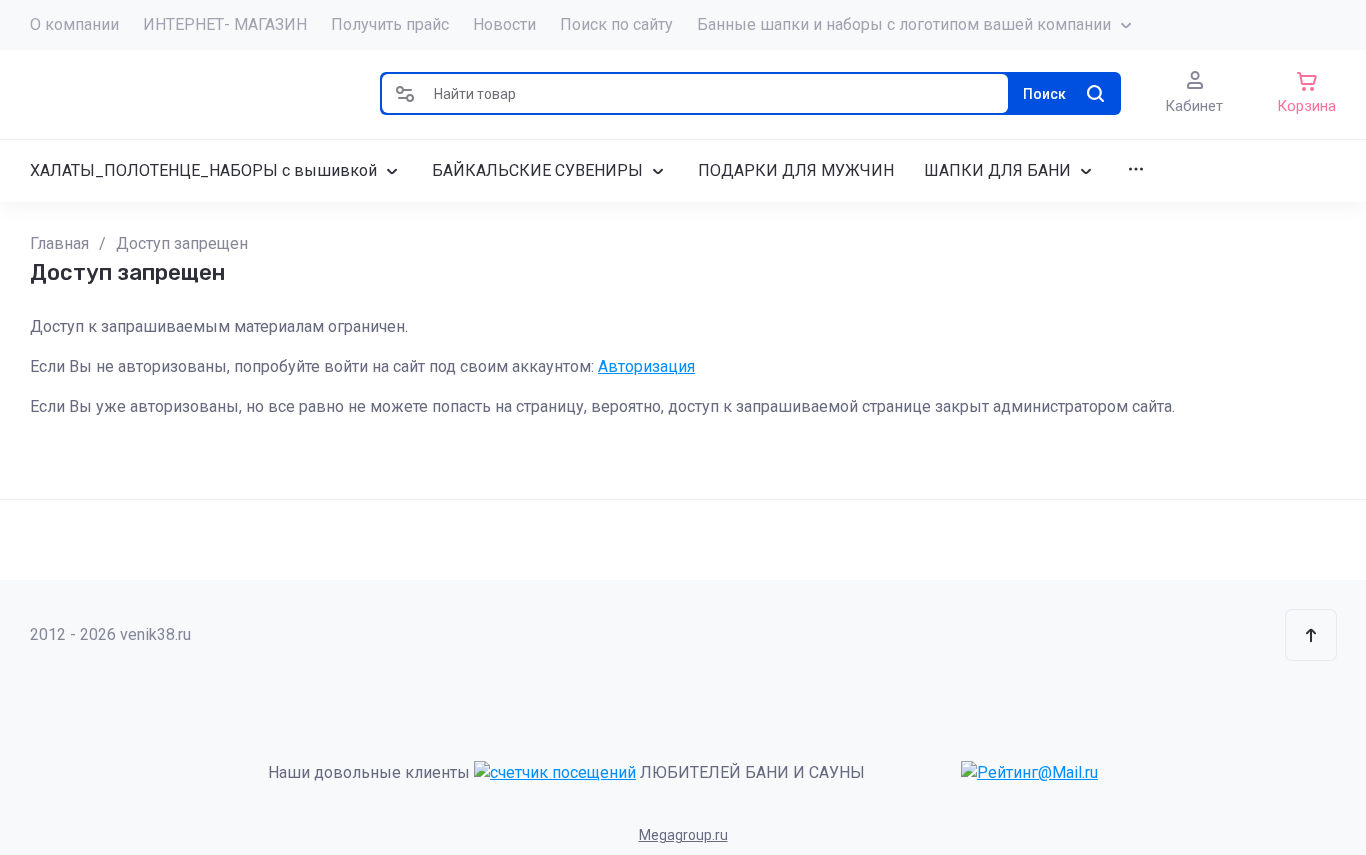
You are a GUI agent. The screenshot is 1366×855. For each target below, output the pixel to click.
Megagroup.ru (683, 835)
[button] (405, 93)
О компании (74, 24)
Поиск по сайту (616, 24)
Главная (59, 243)
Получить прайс (390, 24)
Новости (504, 24)
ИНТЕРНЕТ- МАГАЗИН (225, 24)
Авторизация (646, 366)
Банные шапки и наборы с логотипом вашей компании (904, 24)
